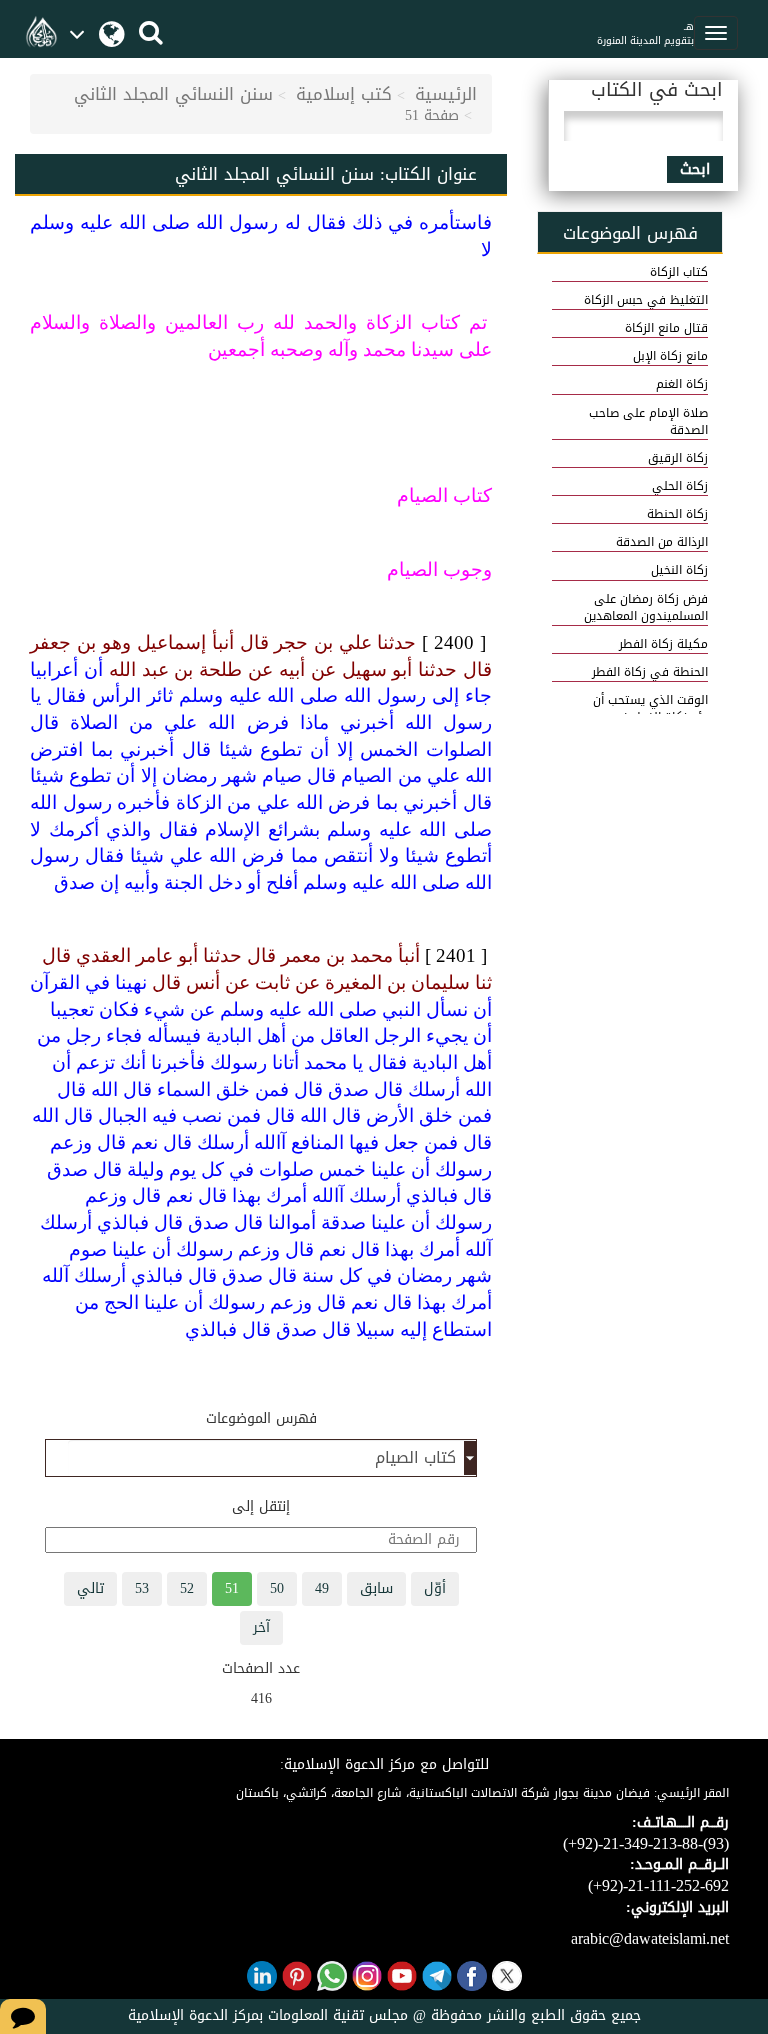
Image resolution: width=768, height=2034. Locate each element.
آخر (261, 1627)
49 (322, 1588)
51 (232, 1588)
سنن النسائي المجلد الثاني (173, 94)
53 (142, 1588)
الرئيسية (446, 94)
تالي (90, 1588)
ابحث (695, 169)
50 (277, 1588)
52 (187, 1588)
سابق (376, 1588)
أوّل (435, 1588)
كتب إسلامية (344, 94)
